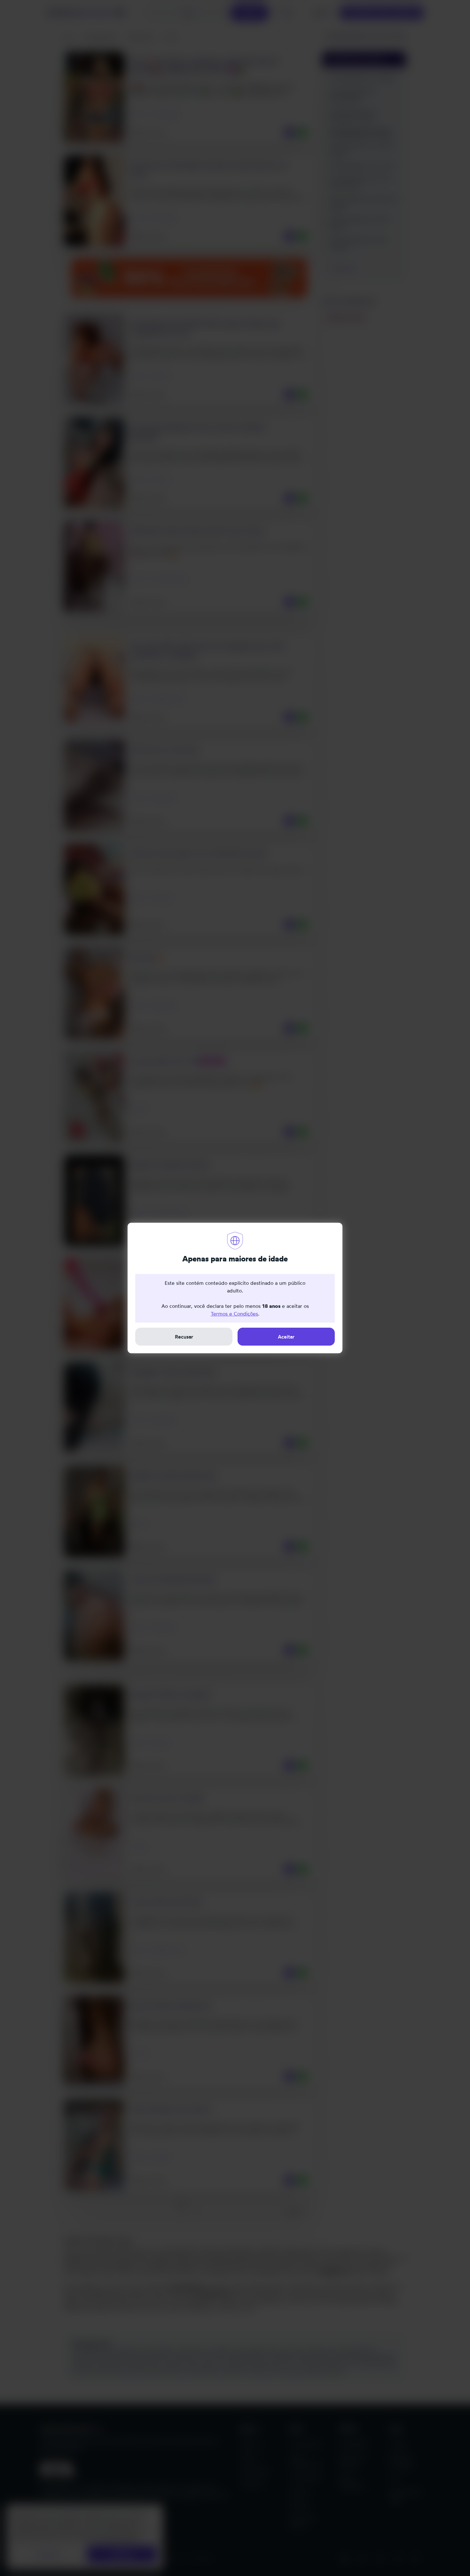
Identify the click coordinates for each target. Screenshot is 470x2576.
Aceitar (286, 1337)
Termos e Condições (234, 1314)
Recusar (184, 1337)
